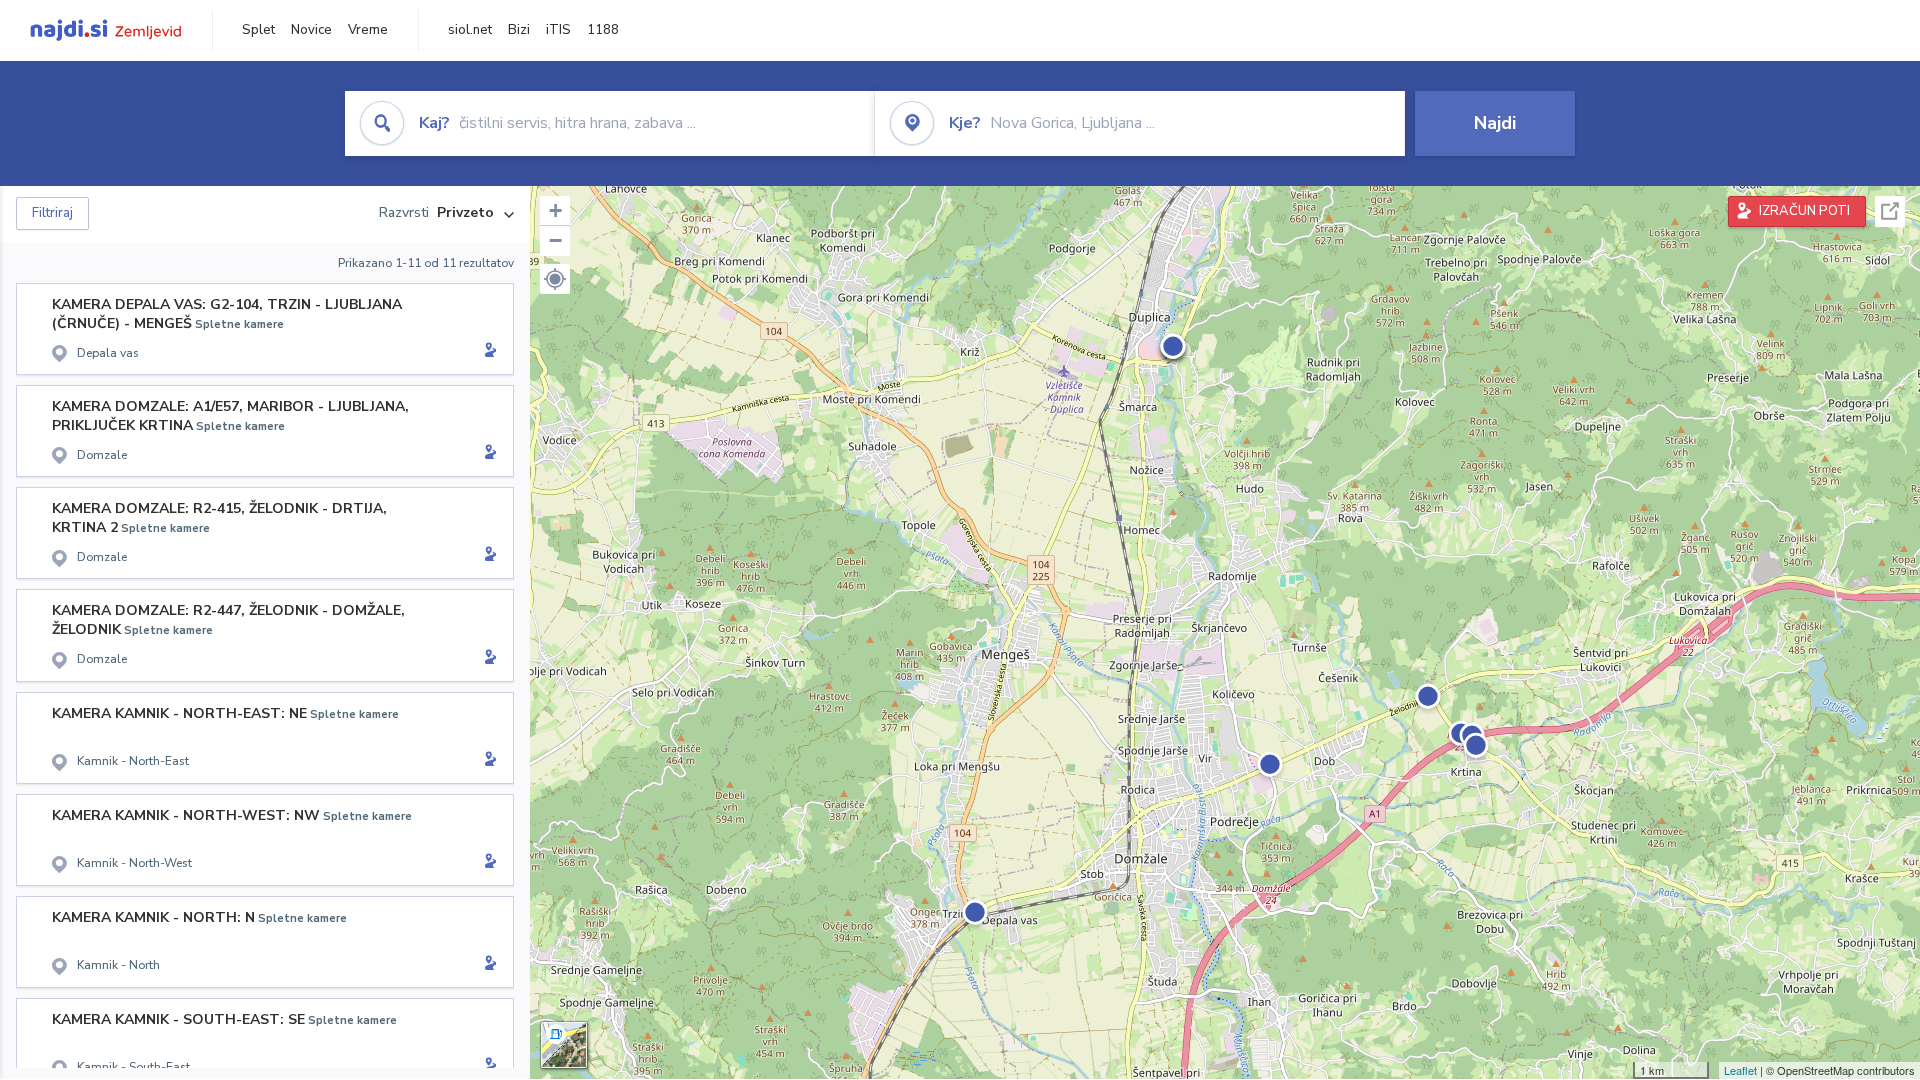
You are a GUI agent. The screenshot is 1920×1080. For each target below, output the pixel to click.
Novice (311, 30)
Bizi (519, 30)
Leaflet (1740, 1070)
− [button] (555, 240)
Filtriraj (52, 213)
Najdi (1495, 123)
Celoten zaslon (1890, 211)
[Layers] (564, 1045)
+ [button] (555, 210)
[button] (555, 279)
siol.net (470, 30)
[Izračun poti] (487, 352)
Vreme (368, 30)
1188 (603, 30)
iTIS (558, 30)
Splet (258, 30)
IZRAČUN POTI (1804, 211)
